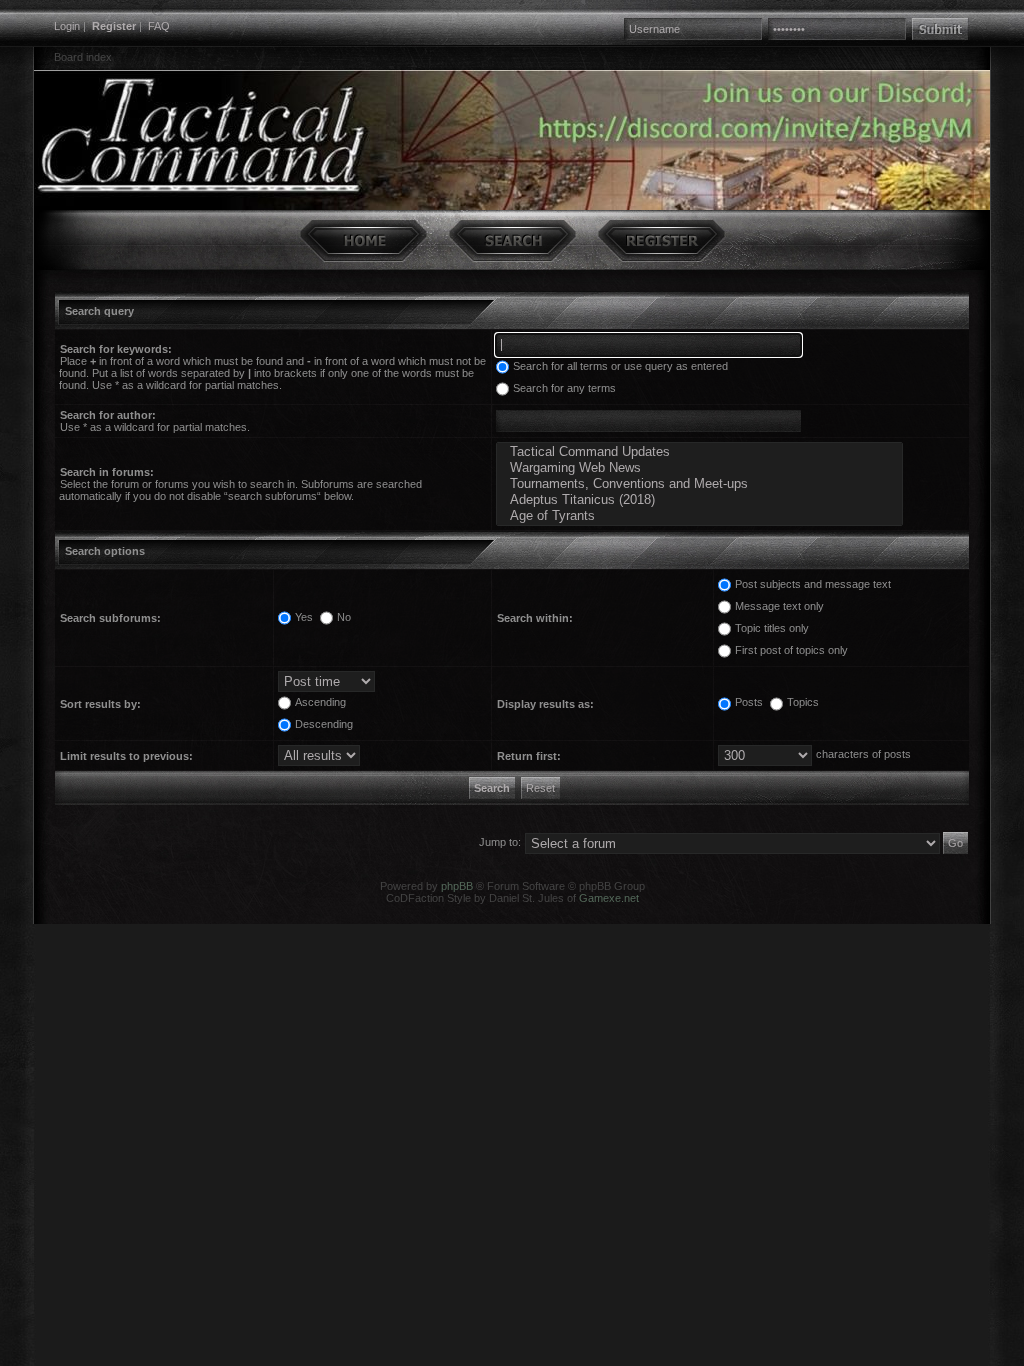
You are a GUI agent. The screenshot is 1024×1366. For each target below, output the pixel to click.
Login (67, 26)
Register (114, 26)
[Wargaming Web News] (699, 468)
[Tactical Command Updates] (699, 452)
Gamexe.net (609, 898)
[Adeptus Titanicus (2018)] (699, 500)
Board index (83, 57)
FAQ (159, 26)
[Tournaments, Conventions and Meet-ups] (699, 484)
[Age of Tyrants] (699, 516)
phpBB (457, 886)
